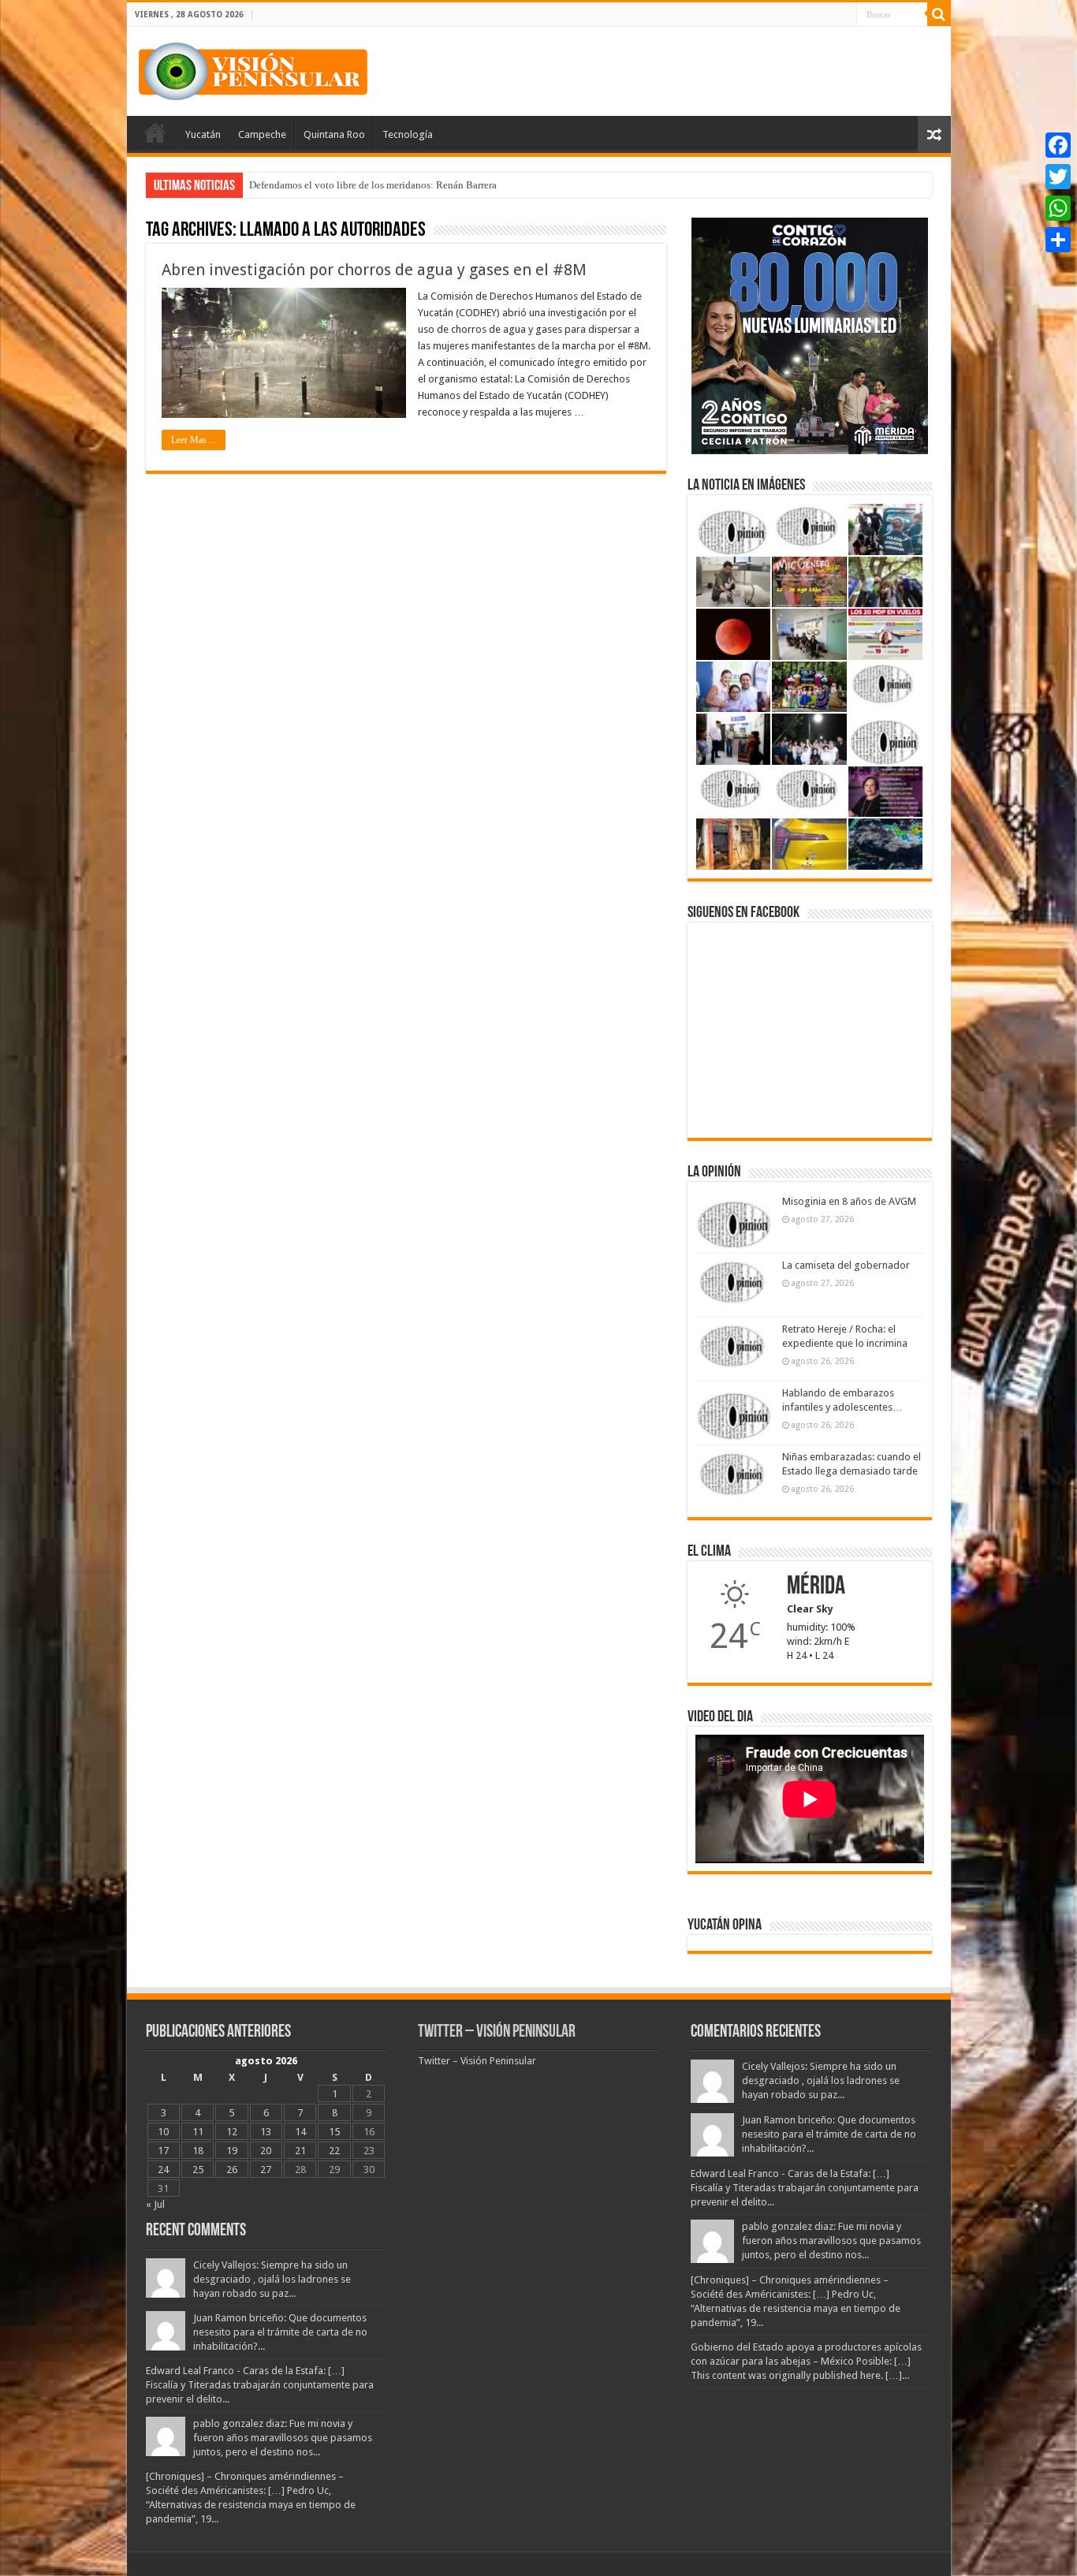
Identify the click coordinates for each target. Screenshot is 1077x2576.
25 (198, 2170)
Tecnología (408, 134)
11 (198, 2132)
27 (266, 2170)
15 (334, 2132)
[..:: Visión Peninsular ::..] (253, 69)
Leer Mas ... (194, 440)
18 (198, 2151)
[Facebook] (1058, 145)
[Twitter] (1058, 177)
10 (163, 2132)
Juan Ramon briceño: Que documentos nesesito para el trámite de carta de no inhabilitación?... (280, 2332)
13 (266, 2132)
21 (300, 2151)
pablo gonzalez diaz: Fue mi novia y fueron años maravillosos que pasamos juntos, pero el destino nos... (283, 2438)
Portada (155, 132)
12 (232, 2132)
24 (163, 2170)
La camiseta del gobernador (846, 1265)
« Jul (155, 2204)
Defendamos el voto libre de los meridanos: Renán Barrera (373, 185)
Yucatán (203, 134)
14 (300, 2132)
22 (334, 2151)
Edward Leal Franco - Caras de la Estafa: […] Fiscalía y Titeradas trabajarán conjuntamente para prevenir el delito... (260, 2385)
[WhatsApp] (1058, 208)
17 (163, 2151)
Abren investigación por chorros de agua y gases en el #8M (374, 270)
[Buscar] (939, 14)
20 (266, 2151)
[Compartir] (1058, 240)
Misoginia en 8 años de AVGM (849, 1201)
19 (232, 2151)
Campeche (262, 134)
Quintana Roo (334, 134)
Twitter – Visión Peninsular (497, 2032)
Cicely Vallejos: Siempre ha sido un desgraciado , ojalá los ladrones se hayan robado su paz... (272, 2279)
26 (232, 2170)
